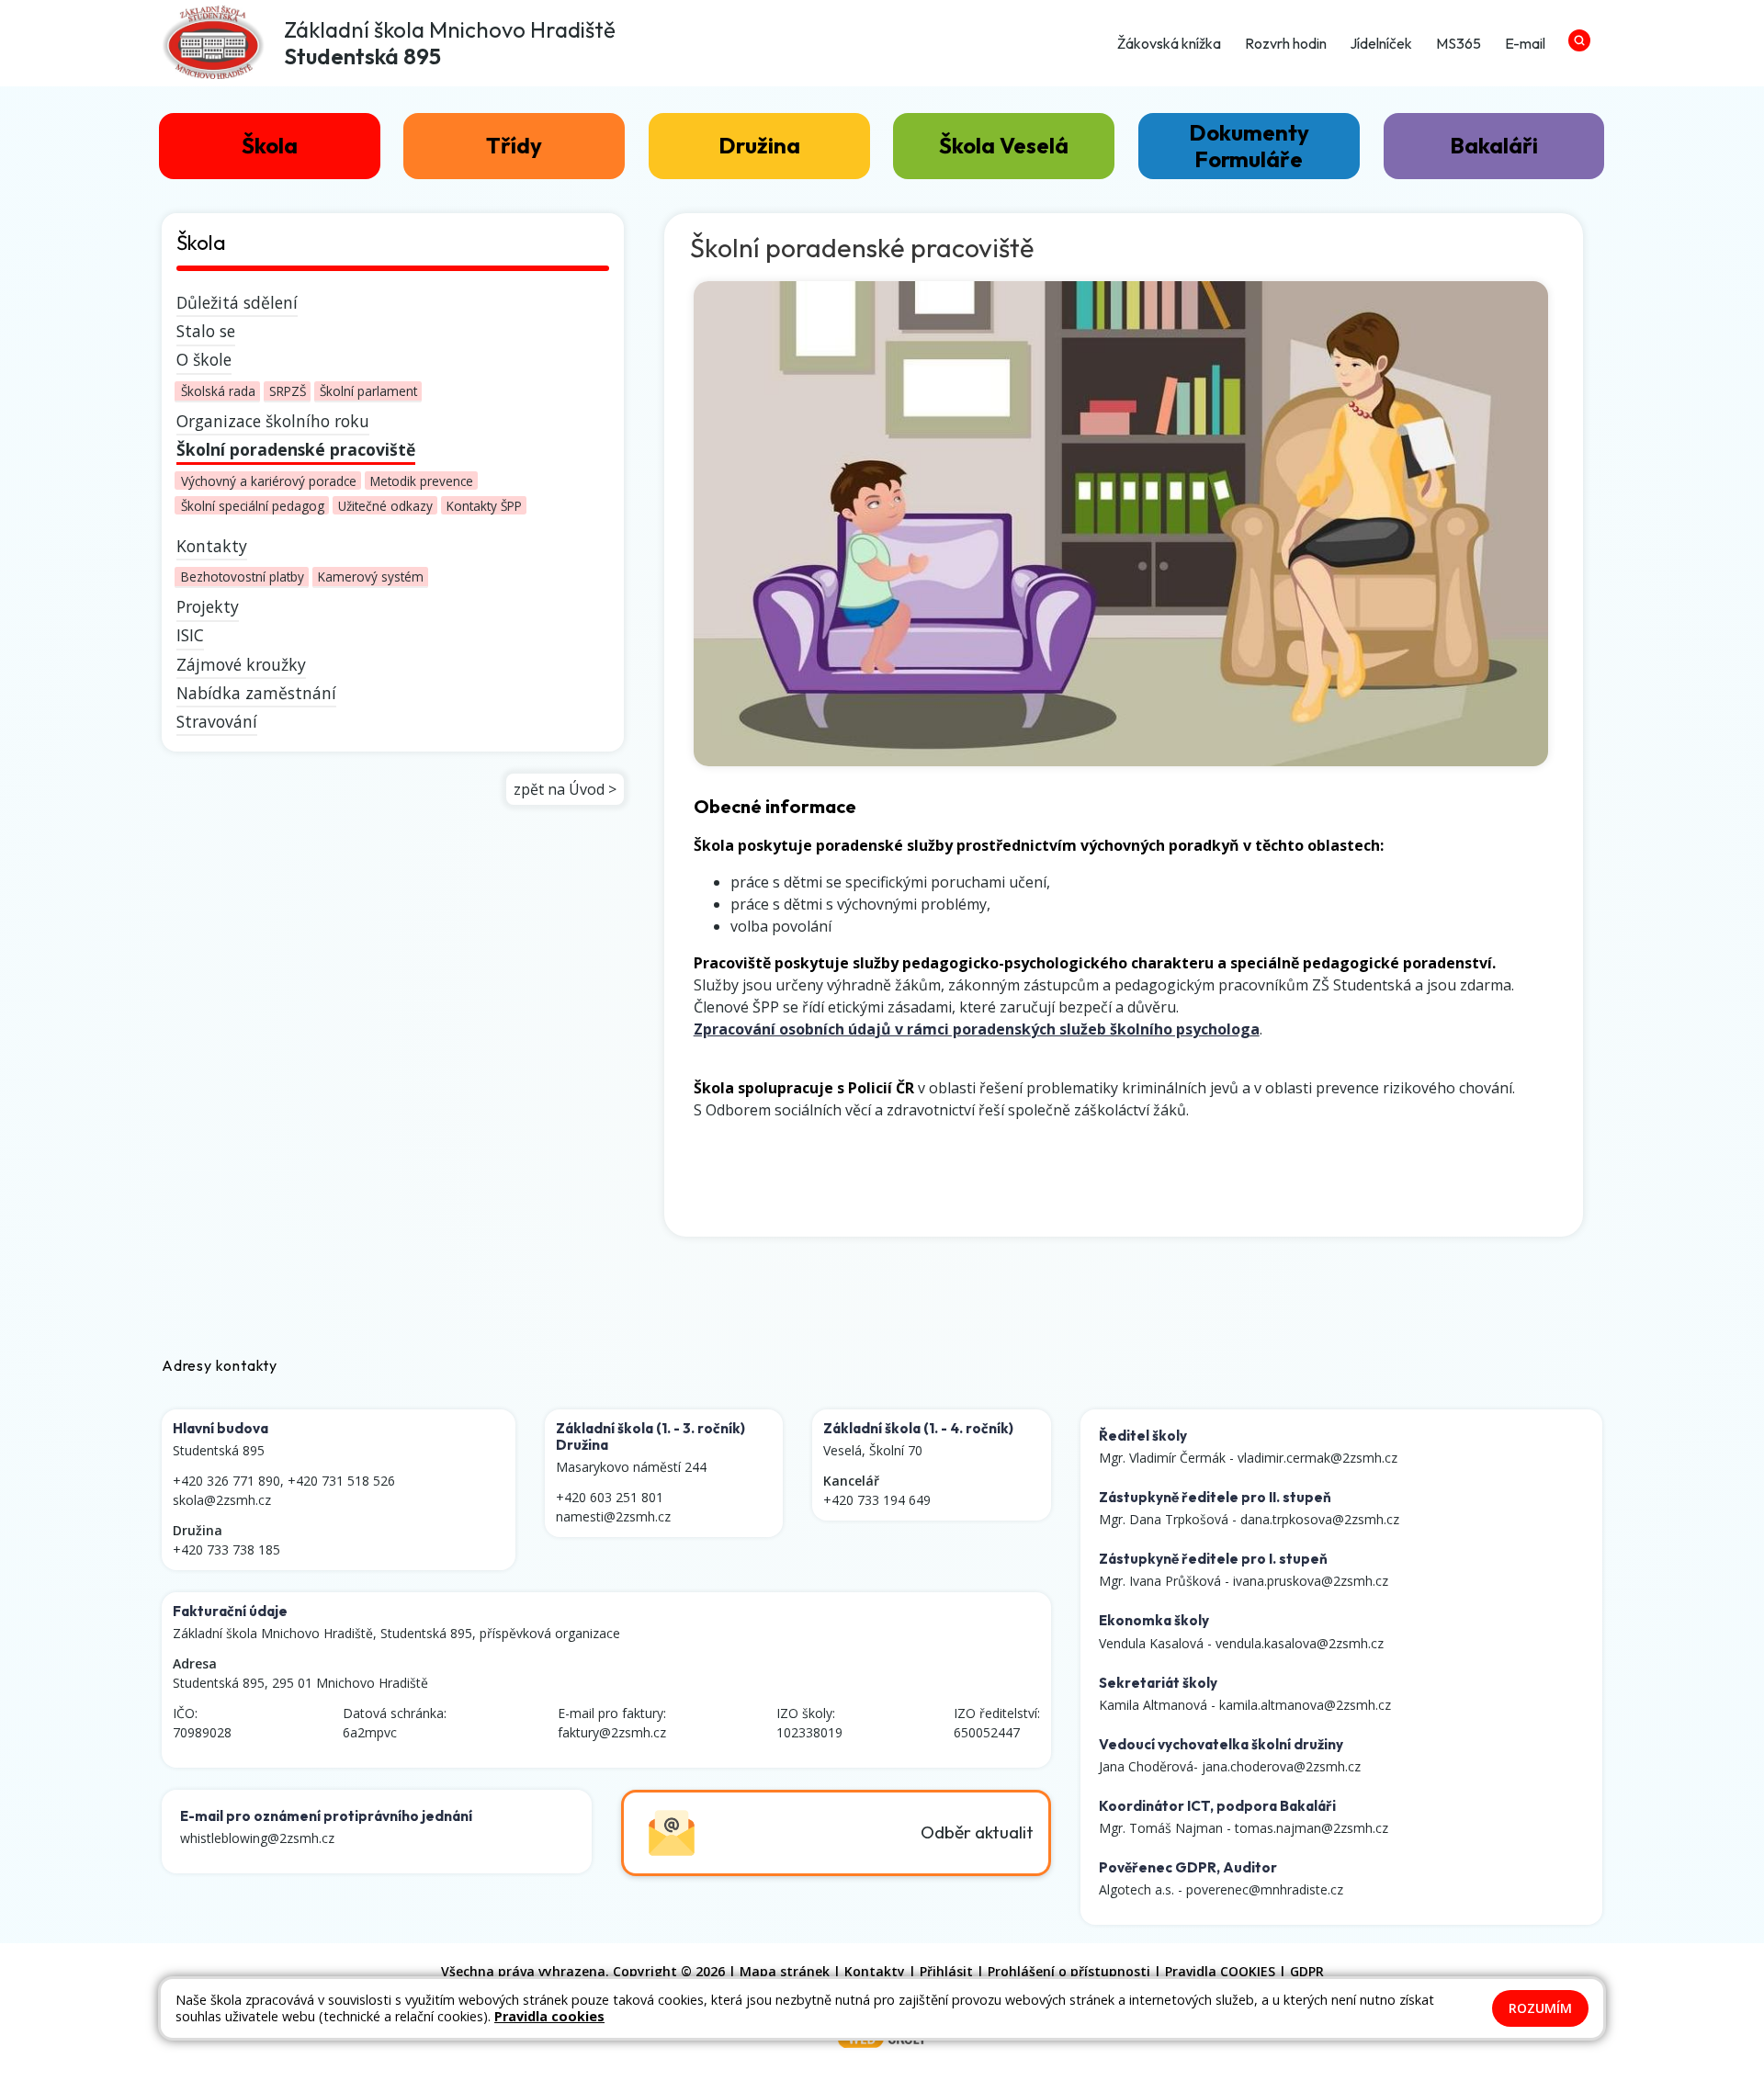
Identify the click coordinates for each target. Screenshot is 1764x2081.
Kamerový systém (371, 577)
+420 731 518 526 (341, 1481)
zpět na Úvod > (565, 789)
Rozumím (1540, 2008)
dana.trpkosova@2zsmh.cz (1320, 1519)
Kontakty (212, 546)
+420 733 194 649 (877, 1500)
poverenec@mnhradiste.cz (1265, 1889)
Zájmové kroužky (241, 664)
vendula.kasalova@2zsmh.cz (1300, 1643)
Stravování (217, 721)
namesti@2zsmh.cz (613, 1516)
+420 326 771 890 (226, 1481)
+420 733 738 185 (226, 1549)
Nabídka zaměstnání (256, 693)
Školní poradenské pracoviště (296, 449)
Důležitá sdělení (237, 302)
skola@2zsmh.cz (222, 1500)
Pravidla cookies (549, 2016)
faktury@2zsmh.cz (612, 1732)
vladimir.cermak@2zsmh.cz (1317, 1458)
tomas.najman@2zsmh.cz (1312, 1828)
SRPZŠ (288, 391)
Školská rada (218, 391)
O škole (204, 359)
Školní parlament (368, 391)
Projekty (208, 606)
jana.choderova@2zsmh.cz (1281, 1766)
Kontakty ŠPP (484, 506)
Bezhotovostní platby (243, 577)
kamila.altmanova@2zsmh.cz (1305, 1705)
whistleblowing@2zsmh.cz (257, 1838)
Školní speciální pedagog (253, 506)
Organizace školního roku (273, 421)
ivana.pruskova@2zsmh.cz (1311, 1581)
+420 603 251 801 (610, 1497)
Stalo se (206, 331)
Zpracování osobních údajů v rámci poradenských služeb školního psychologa (977, 1029)
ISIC (190, 635)
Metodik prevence (422, 480)
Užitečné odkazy (385, 506)
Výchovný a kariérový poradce (269, 480)
